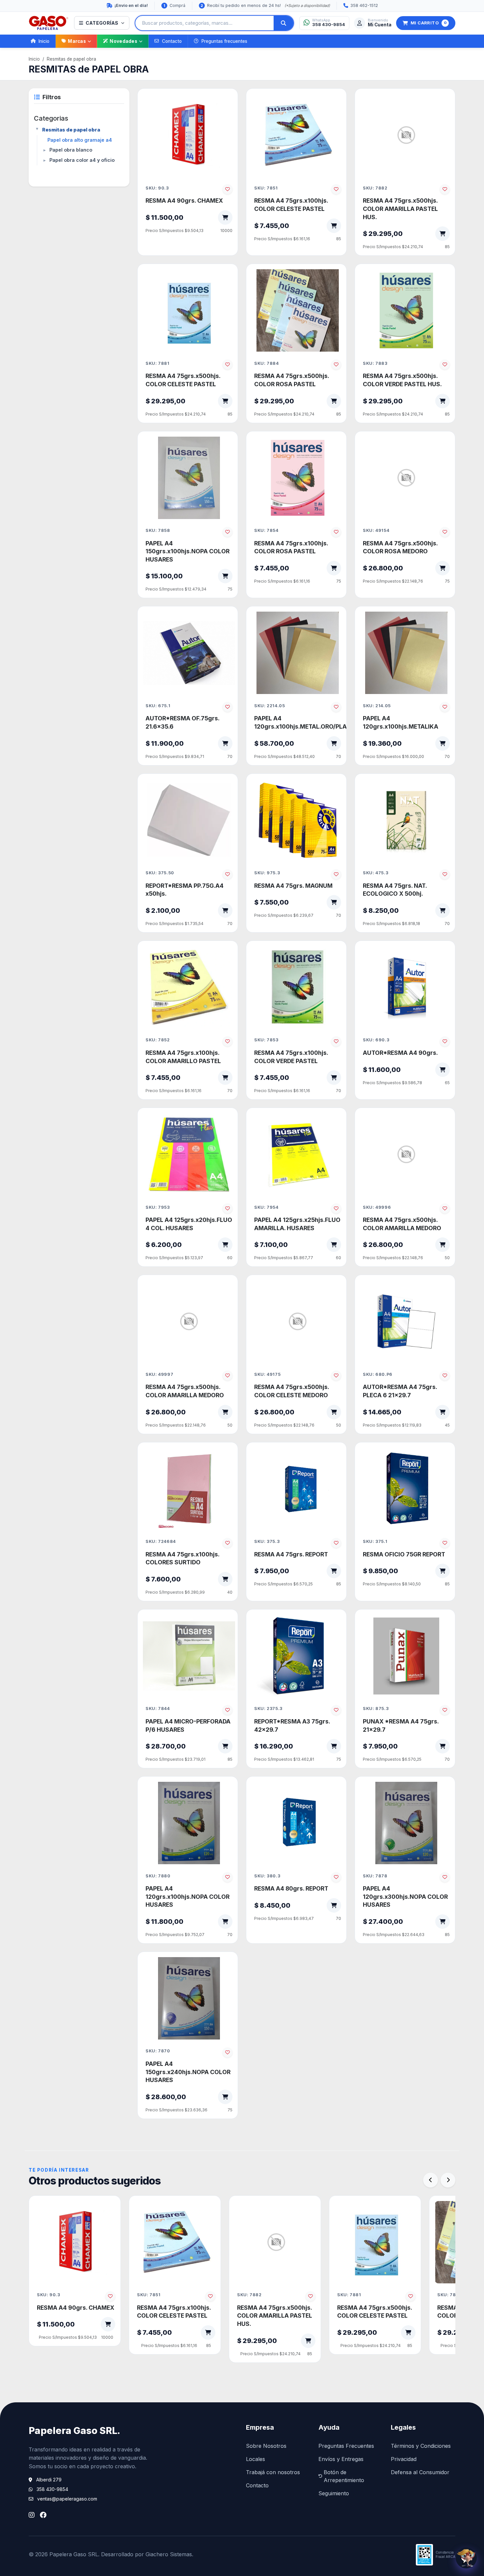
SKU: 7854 (266, 530)
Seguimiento (334, 2493)
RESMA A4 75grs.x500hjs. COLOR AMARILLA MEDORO (402, 1224)
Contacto (172, 41)
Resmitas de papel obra (71, 59)
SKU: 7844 (158, 1708)
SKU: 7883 (375, 363)
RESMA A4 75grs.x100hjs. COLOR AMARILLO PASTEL (183, 1057)
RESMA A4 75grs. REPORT (291, 1554)
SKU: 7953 (158, 1207)
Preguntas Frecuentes (346, 2446)
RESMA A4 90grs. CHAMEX (184, 201)
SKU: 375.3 (267, 1541)
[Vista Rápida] (223, 106)
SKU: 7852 (158, 1040)
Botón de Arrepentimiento (344, 2476)
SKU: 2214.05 (270, 706)
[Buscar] (283, 23)
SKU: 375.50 (160, 873)
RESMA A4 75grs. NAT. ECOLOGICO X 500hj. (395, 890)
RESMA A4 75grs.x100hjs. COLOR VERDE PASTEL (291, 1057)
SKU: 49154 (376, 530)
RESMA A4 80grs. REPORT (291, 1888)
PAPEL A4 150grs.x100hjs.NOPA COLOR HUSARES (188, 551)
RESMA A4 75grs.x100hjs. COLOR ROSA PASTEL (291, 547)
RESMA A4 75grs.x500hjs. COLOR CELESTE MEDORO (292, 1391)
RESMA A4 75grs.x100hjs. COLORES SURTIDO (182, 1558)
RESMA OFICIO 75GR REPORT (404, 1554)
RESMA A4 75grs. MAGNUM (293, 886)
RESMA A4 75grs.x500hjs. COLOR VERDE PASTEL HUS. (402, 380)
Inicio (44, 41)
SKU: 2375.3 (268, 1708)
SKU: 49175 (267, 1374)
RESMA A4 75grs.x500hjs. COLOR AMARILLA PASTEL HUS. (400, 209)
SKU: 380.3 (267, 1876)
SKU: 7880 (158, 1876)
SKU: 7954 (266, 1207)
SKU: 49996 (377, 1207)
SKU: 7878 (375, 1876)
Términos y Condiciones (421, 2446)
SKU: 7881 (158, 363)
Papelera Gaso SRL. (74, 2431)
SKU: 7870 (158, 2051)
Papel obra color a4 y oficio (82, 160)
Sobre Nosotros (266, 2446)
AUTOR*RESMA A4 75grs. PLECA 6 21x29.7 (400, 1391)
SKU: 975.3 (267, 873)
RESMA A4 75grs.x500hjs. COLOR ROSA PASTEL (292, 380)
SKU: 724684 (161, 1541)
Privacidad (404, 2459)
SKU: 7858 (158, 530)
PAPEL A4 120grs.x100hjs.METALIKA (401, 722)
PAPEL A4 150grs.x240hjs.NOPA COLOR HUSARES (188, 2072)
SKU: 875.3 (376, 1708)
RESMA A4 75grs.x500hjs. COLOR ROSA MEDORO (400, 547)
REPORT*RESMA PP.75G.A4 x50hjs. (185, 890)
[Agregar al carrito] (225, 217)
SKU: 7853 (266, 1040)
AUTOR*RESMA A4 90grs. (400, 1053)
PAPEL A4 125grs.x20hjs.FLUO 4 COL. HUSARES (189, 1224)
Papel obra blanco (71, 150)
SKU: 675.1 (158, 706)
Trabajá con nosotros (273, 2472)
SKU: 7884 (267, 363)
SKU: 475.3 (376, 873)
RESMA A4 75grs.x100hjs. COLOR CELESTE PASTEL (291, 205)
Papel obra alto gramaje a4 (80, 140)
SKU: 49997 (159, 1374)
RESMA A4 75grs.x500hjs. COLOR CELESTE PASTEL (183, 380)
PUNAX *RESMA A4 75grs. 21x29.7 (401, 1725)
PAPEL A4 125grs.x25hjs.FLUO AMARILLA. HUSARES (297, 1224)
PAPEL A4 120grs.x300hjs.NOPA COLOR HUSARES (405, 1896)
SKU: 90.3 (157, 188)
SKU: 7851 (266, 188)
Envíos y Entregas (341, 2459)
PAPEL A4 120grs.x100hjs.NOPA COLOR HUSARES (188, 1896)
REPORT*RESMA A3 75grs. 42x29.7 (292, 1725)
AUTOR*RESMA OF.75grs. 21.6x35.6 (182, 722)
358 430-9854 (52, 2489)
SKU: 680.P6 (378, 1374)
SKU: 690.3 (376, 1040)
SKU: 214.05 (377, 706)
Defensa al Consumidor (420, 2472)
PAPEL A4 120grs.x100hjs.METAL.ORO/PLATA (298, 722)
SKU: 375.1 (375, 1541)
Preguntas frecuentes (224, 41)
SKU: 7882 (375, 188)
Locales (255, 2459)
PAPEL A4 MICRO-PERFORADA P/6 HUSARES (188, 1725)
